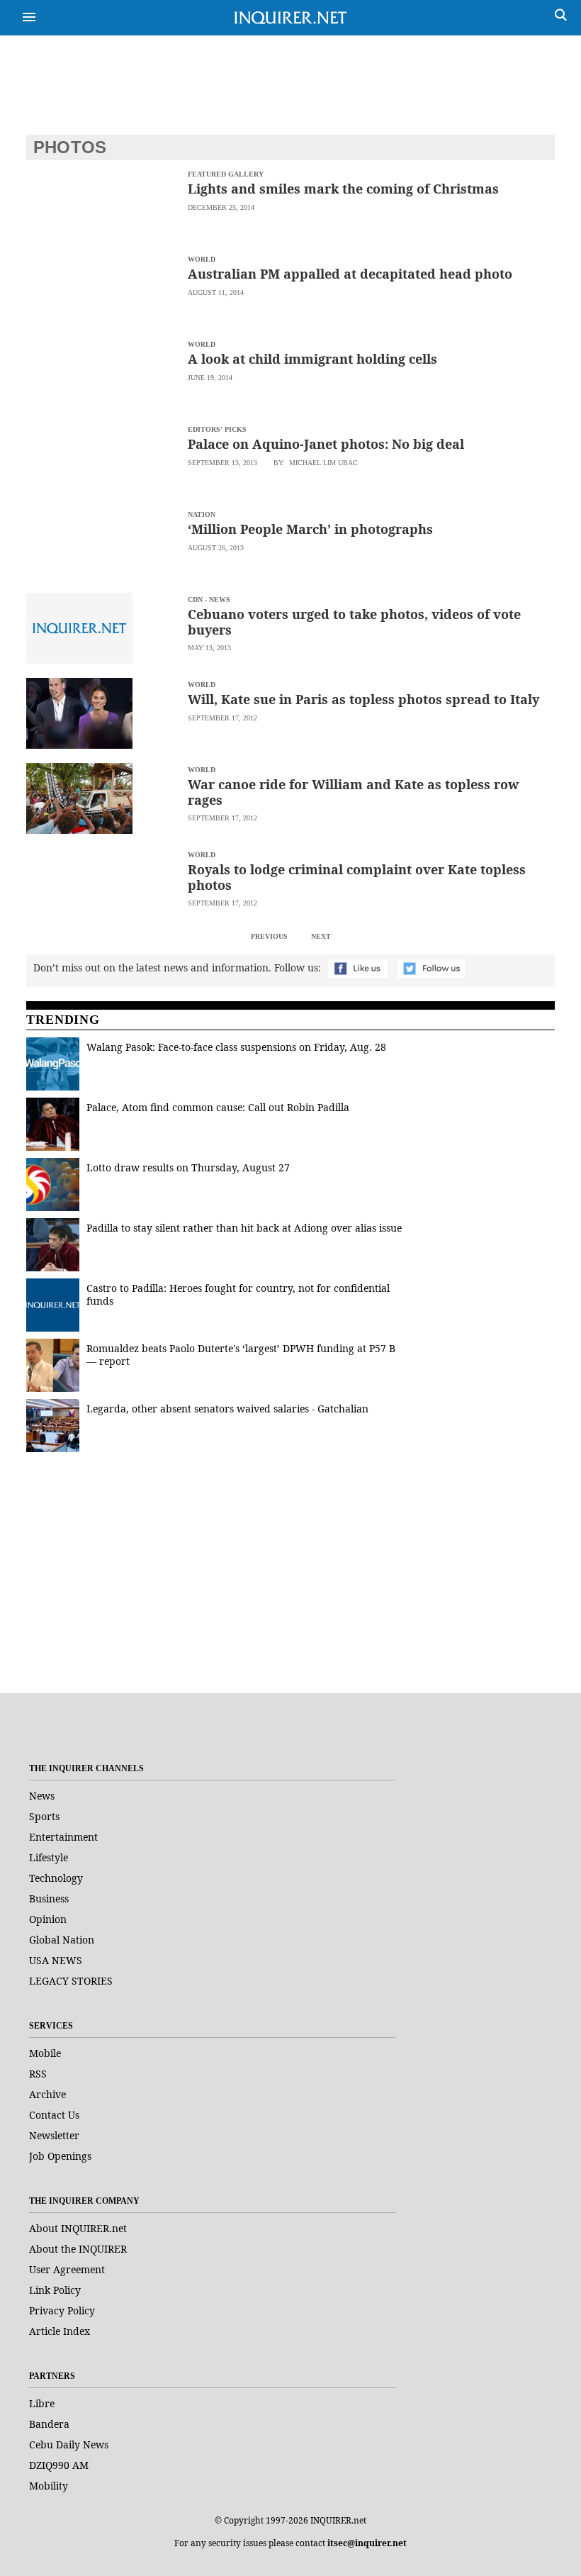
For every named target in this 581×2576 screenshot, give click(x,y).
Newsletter (54, 2135)
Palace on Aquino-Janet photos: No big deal (326, 444)
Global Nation (62, 1940)
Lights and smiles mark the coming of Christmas (343, 189)
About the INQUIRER (78, 2249)
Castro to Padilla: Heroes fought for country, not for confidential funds (238, 1294)
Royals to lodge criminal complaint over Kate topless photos (357, 877)
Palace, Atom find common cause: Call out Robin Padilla (218, 1107)
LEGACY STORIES (71, 1981)
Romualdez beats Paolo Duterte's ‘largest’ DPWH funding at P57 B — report (241, 1355)
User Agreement (67, 2269)
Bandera (49, 2424)
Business (49, 1898)
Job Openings (60, 2156)
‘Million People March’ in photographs (310, 529)
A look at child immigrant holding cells (312, 359)
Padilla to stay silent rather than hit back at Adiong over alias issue (244, 1228)
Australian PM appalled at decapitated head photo (350, 274)
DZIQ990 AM (59, 2465)
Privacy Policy (62, 2310)
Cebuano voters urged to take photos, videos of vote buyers (354, 622)
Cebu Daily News (69, 2444)
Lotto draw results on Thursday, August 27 (188, 1167)
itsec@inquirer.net (367, 2543)
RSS (38, 2074)
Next (321, 936)
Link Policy (55, 2290)
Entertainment (63, 1837)
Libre (42, 2403)
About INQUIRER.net (78, 2228)
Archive (47, 2094)
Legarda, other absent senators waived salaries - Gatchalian (227, 1409)
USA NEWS (56, 1960)
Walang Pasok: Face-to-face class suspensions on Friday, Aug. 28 (236, 1047)
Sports (44, 1816)
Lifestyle (49, 1857)
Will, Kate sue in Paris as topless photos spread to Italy (363, 699)
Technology (56, 1878)
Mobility (49, 2486)
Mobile (45, 2053)
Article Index (60, 2331)
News (42, 1796)
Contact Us (54, 2115)
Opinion (48, 1919)
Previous (269, 936)
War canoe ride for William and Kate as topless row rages (353, 792)
